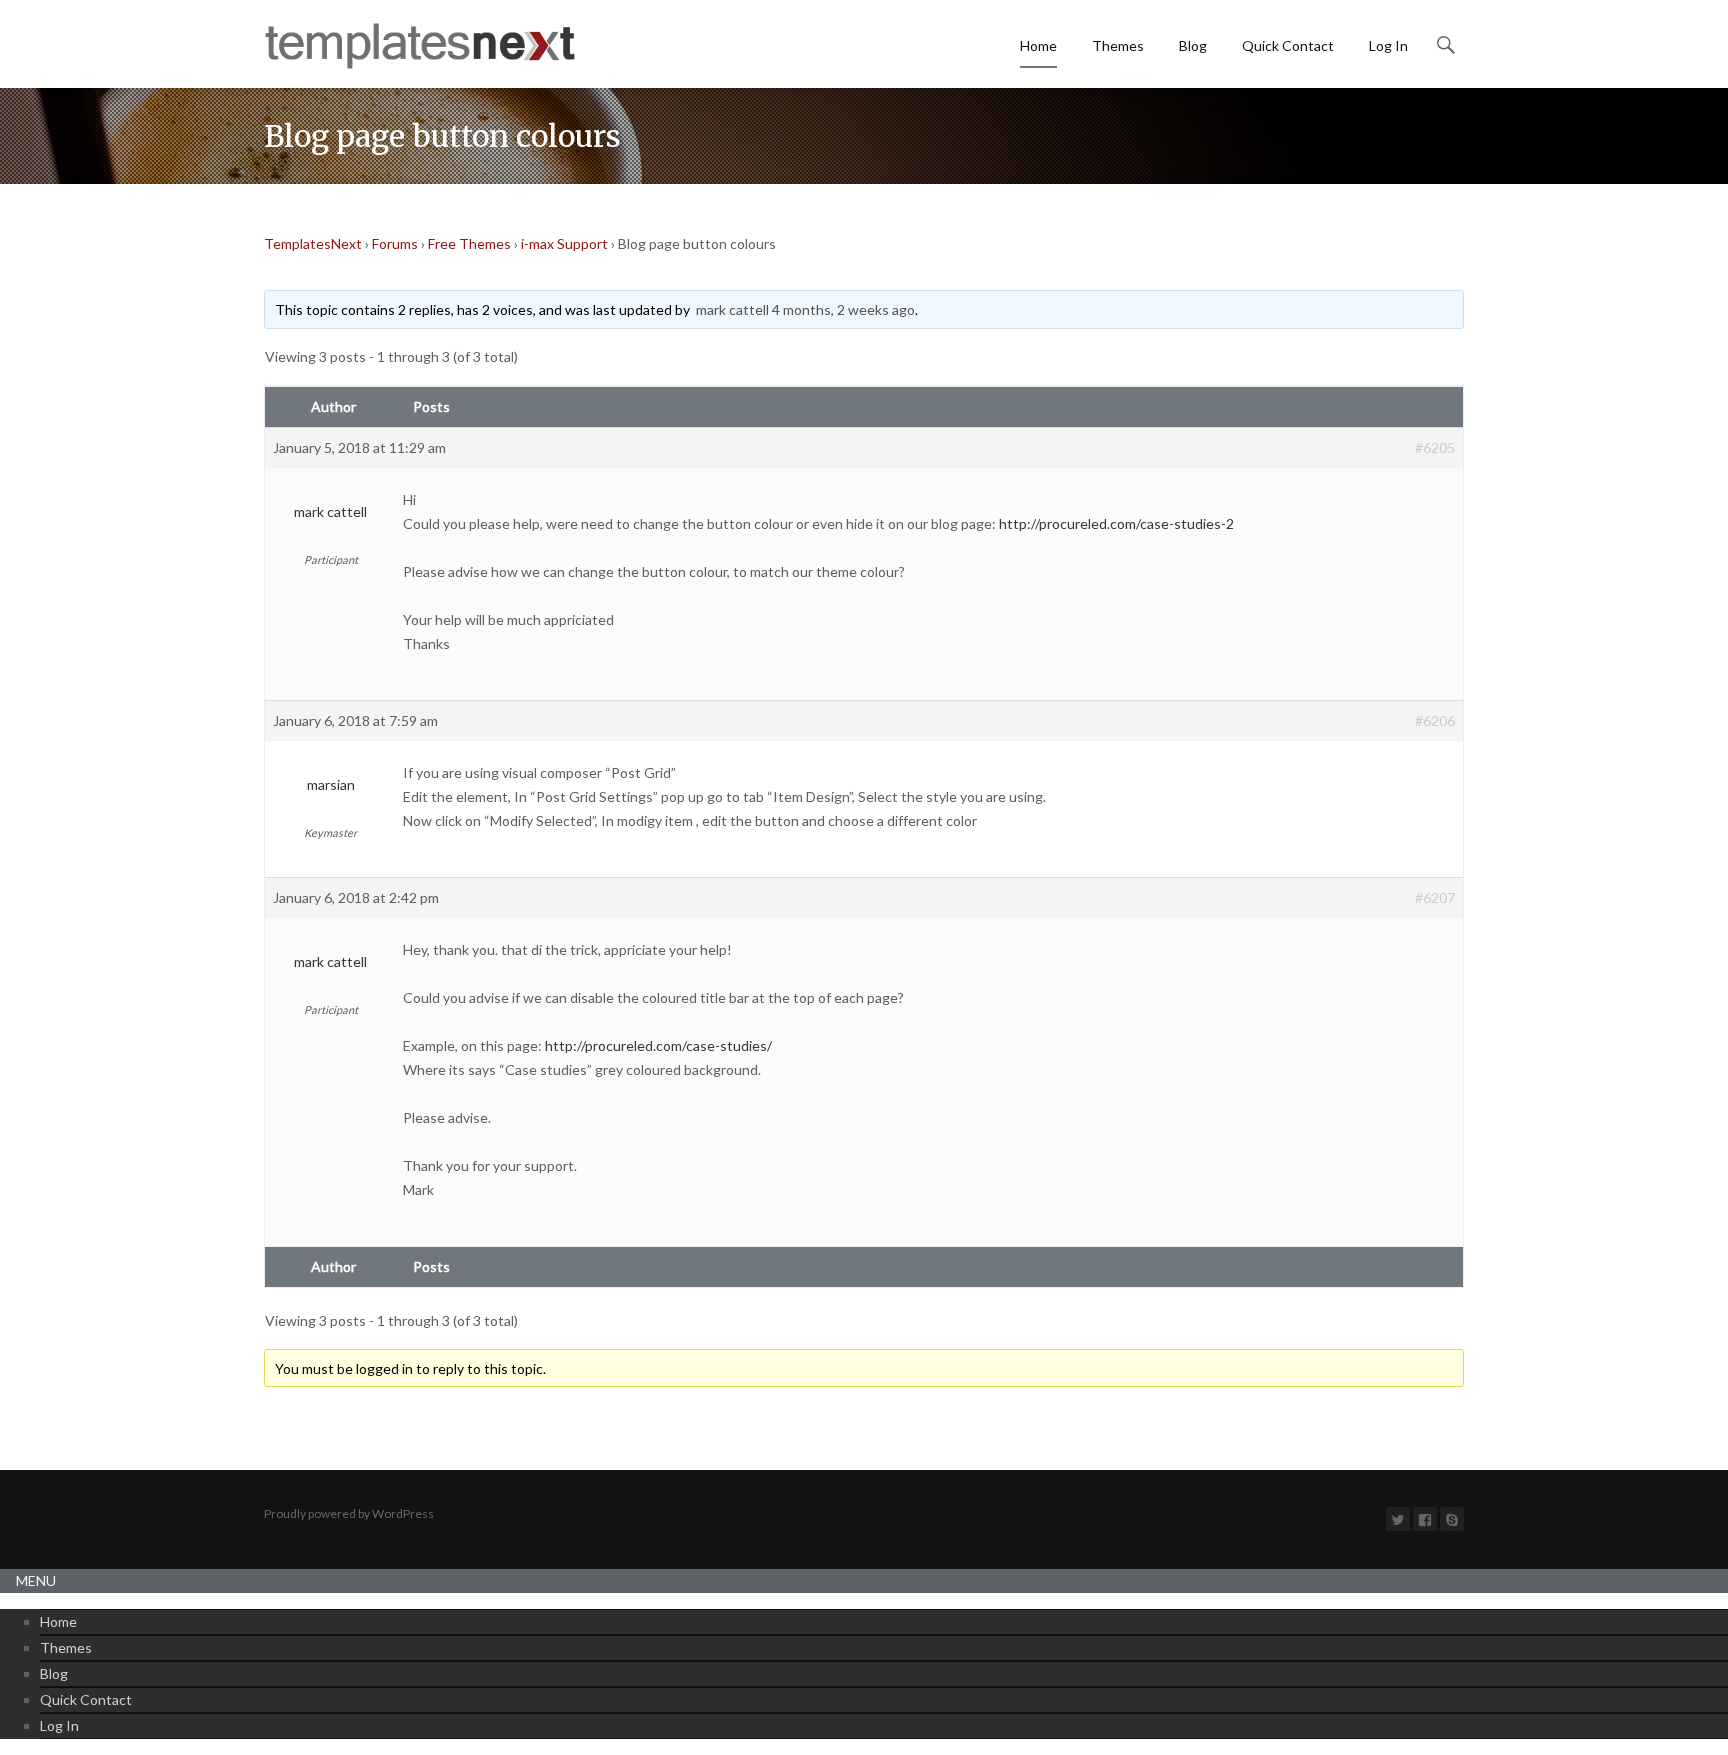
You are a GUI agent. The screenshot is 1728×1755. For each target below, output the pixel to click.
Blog (1193, 45)
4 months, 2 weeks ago (843, 309)
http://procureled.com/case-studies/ (658, 1045)
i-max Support (564, 243)
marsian (331, 784)
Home (1038, 45)
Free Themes (469, 243)
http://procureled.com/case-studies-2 (1116, 523)
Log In (1388, 45)
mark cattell (732, 309)
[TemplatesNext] (430, 44)
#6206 (1435, 720)
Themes (1118, 45)
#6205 (1435, 447)
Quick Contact (1288, 45)
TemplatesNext (313, 243)
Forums (395, 243)
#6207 (1435, 897)
